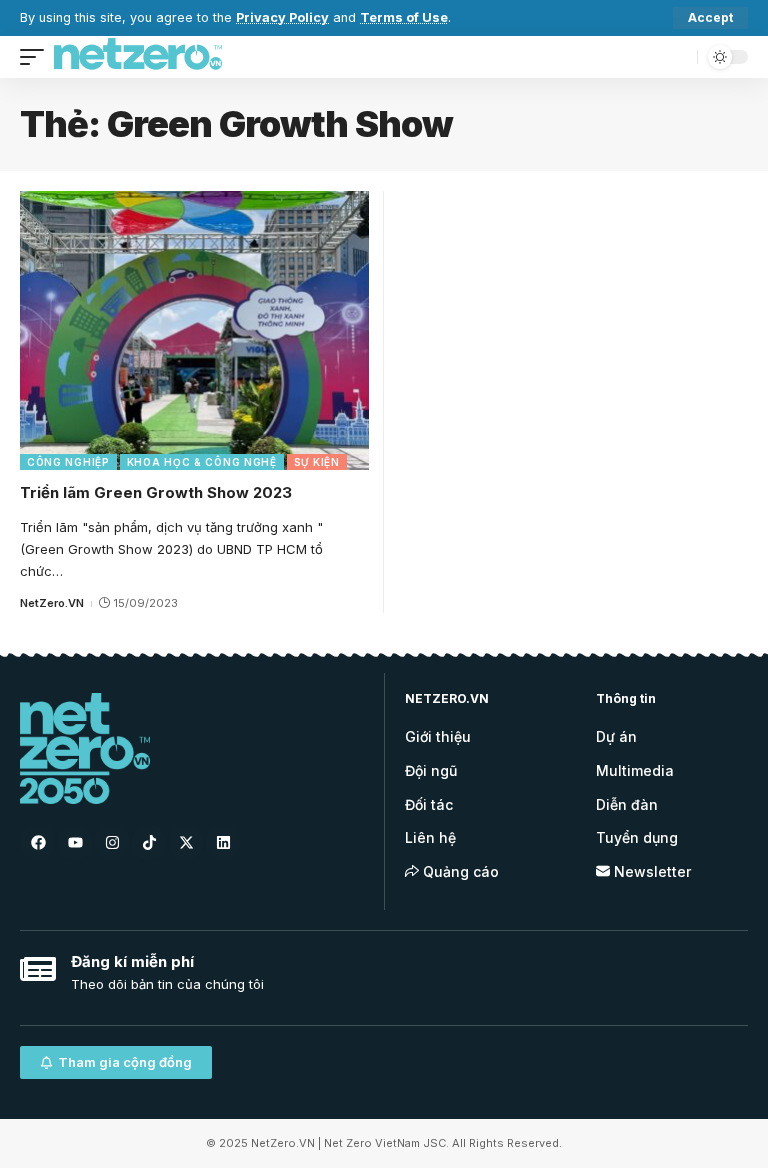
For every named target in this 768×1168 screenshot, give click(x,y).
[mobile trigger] (37, 57)
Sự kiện (317, 462)
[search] (677, 57)
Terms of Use (404, 17)
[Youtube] (75, 842)
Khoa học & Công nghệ (202, 462)
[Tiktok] (149, 842)
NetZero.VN (52, 603)
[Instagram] (112, 842)
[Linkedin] (223, 842)
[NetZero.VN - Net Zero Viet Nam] (138, 57)
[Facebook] (38, 842)
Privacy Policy (282, 17)
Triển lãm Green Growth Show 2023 (156, 492)
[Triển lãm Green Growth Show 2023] (194, 330)
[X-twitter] (186, 842)
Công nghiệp (68, 462)
